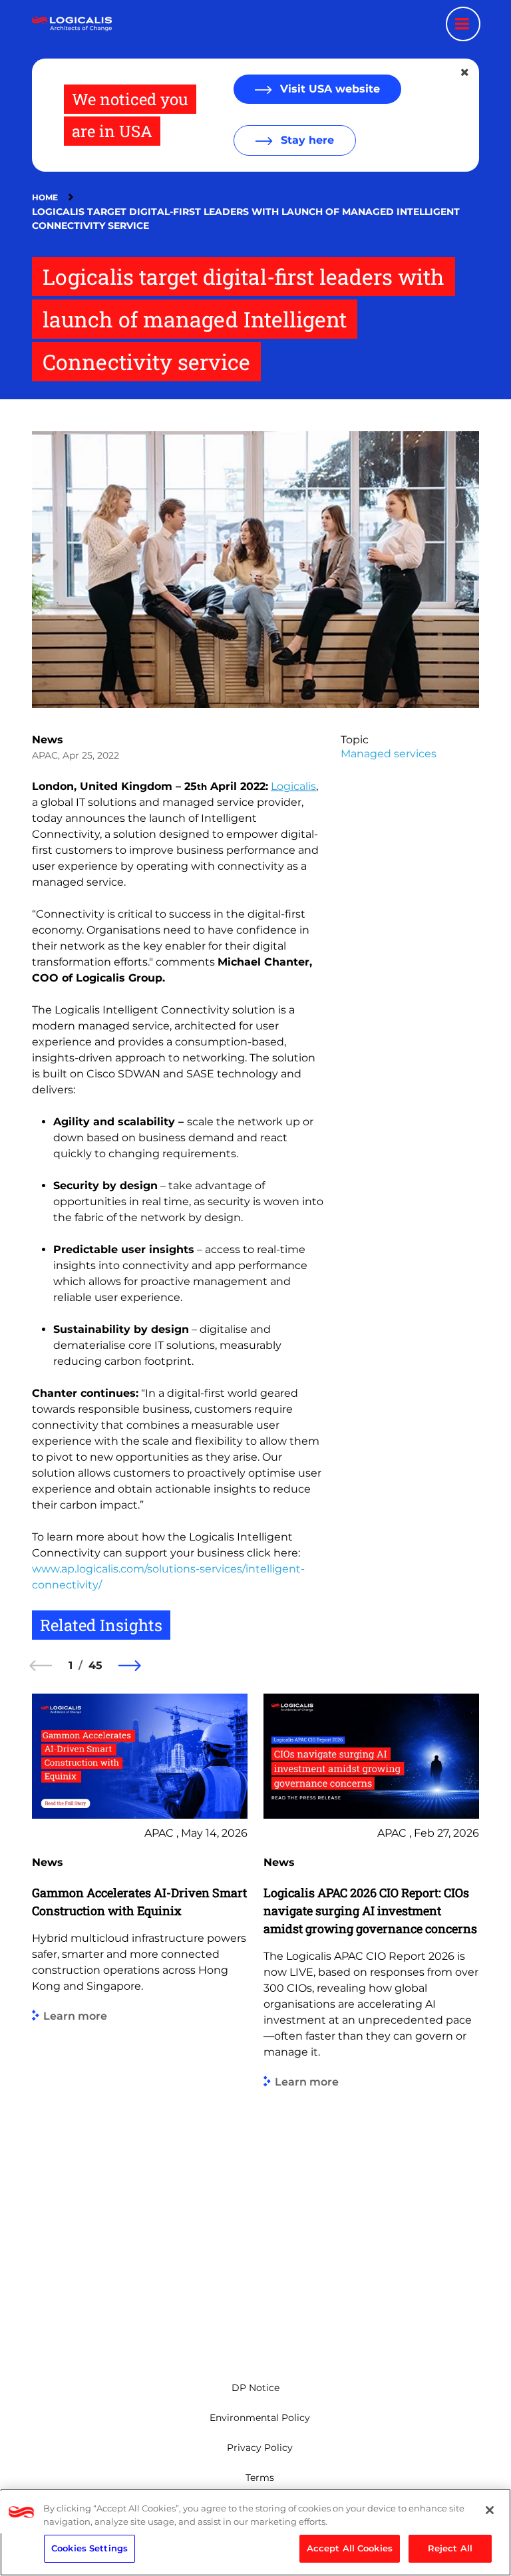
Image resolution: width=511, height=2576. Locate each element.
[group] (140, 2017)
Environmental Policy (260, 2418)
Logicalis (293, 786)
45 (95, 1665)
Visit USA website (328, 89)
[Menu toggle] (463, 24)
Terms (260, 2478)
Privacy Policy (260, 2448)
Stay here (306, 140)
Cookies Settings (89, 2548)
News (48, 740)
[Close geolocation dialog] (466, 73)
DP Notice (255, 2388)
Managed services (389, 754)
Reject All (450, 2548)
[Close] (490, 2510)
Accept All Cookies (350, 2548)
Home (45, 197)
